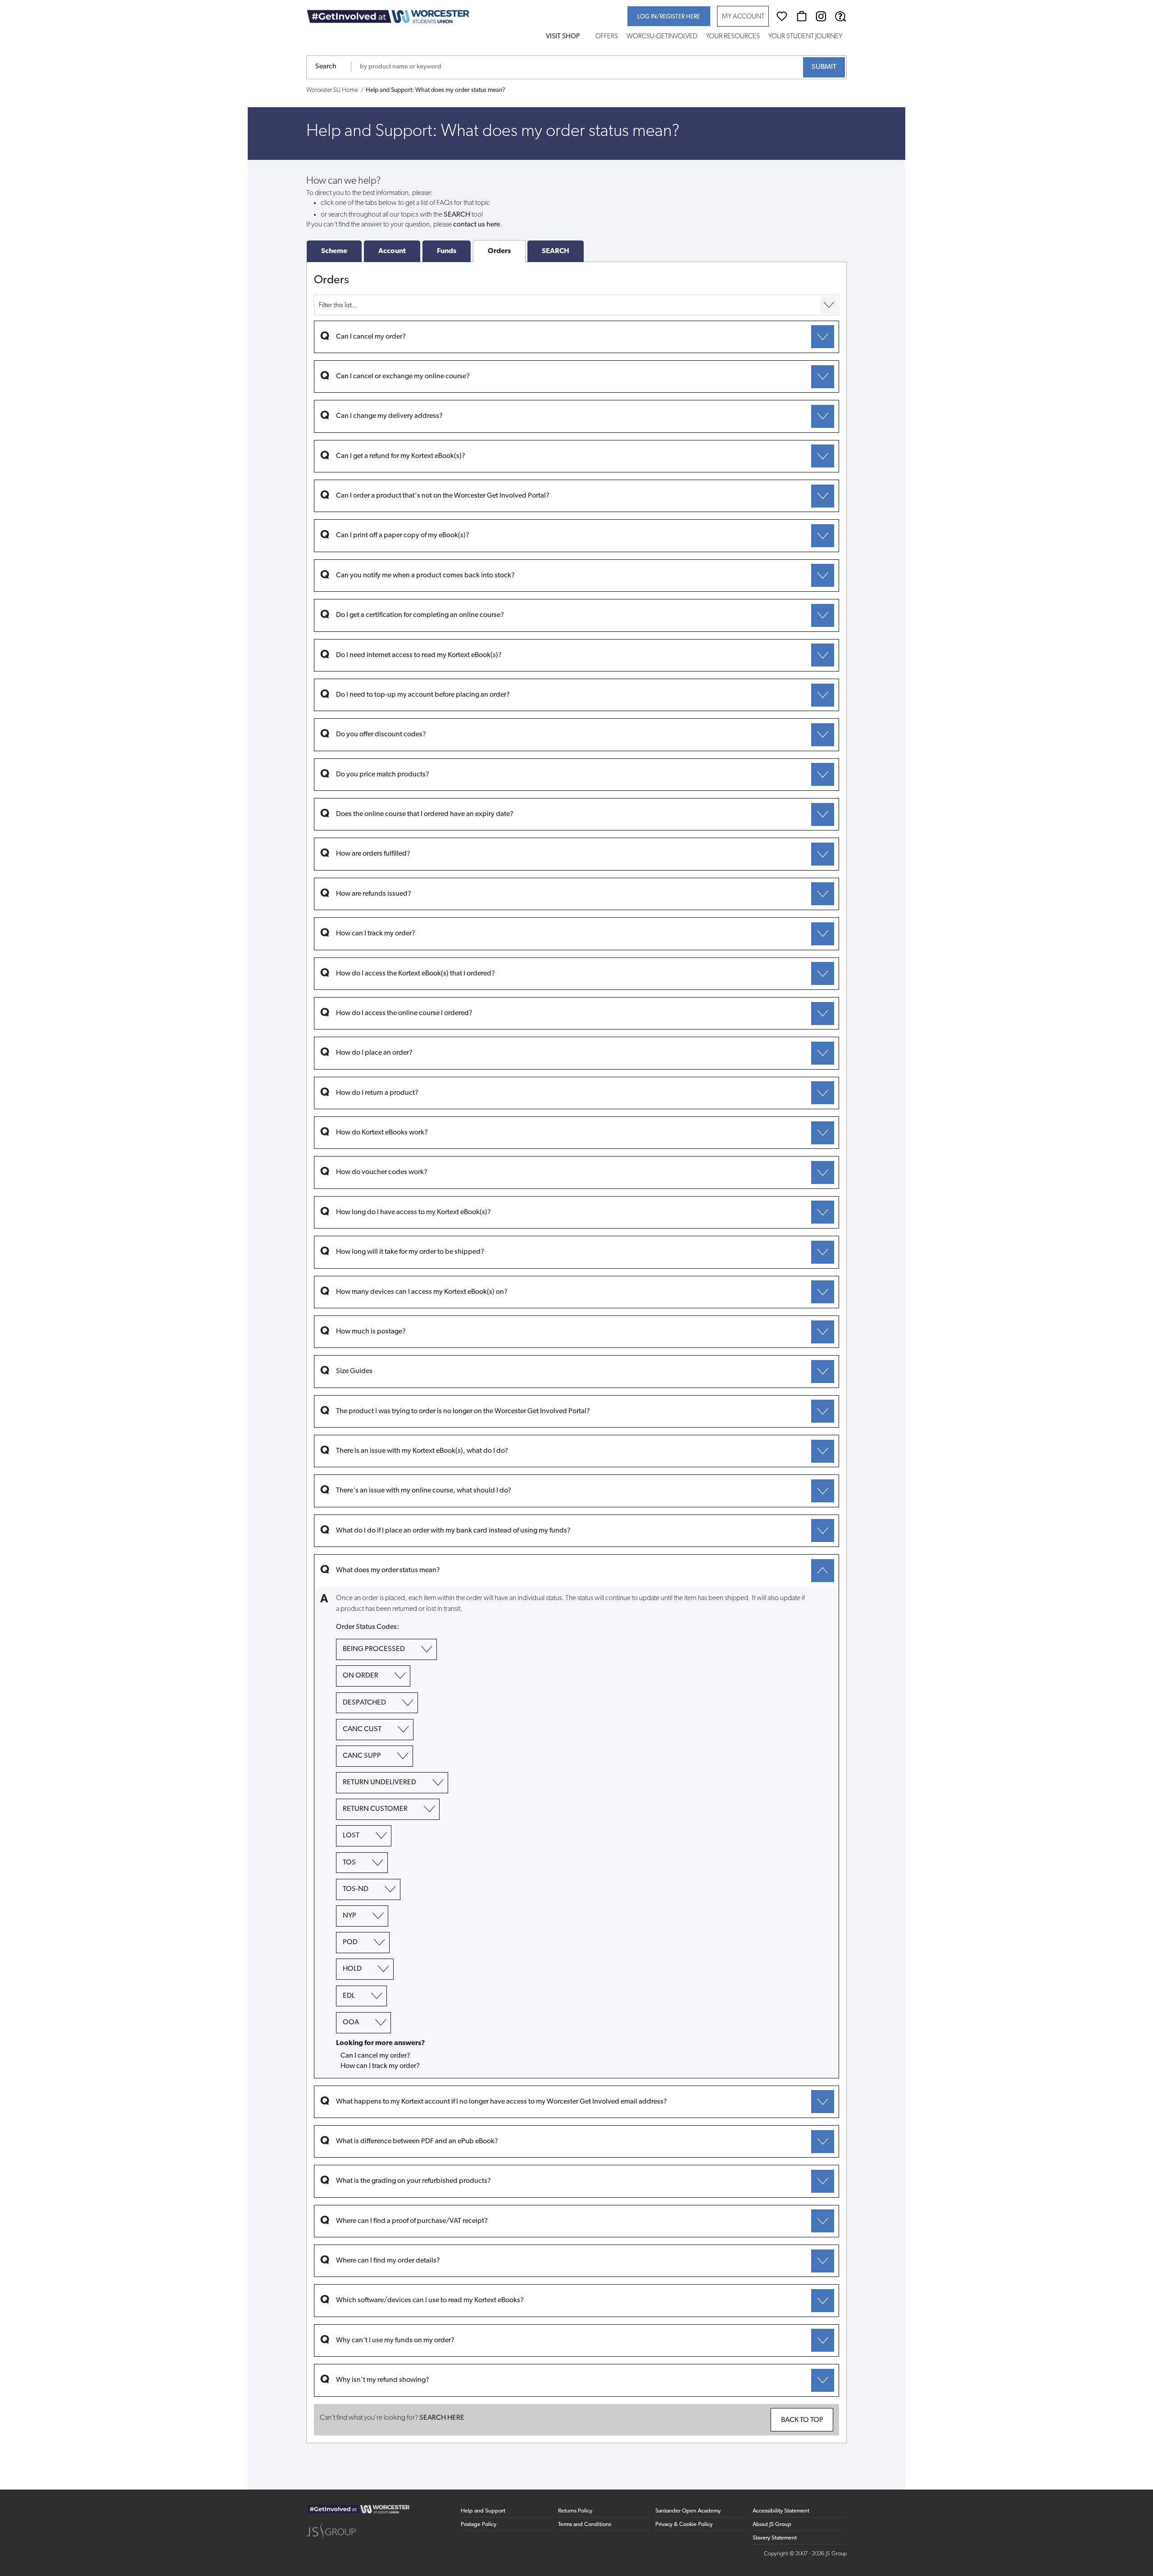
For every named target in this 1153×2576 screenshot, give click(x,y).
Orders (499, 251)
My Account (743, 17)
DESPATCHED (364, 1703)
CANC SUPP (362, 1756)
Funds (447, 251)
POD (350, 1943)
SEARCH (556, 251)
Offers (607, 37)
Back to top (802, 2420)
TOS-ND (356, 1889)
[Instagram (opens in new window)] (821, 16)
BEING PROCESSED (374, 1650)
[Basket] (802, 16)
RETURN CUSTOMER (375, 1810)
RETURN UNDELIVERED (379, 1783)
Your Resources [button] (733, 37)
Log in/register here (669, 17)
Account (392, 251)
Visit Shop (563, 37)
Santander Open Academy (688, 2511)
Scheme (334, 251)
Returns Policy (575, 2511)
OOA (351, 2023)
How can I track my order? (380, 2066)
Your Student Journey (805, 37)
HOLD (352, 1969)
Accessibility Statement (781, 2511)
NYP (350, 1916)
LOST (351, 1836)
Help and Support (483, 2511)
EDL (349, 1996)
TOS (349, 1863)
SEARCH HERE (442, 2418)
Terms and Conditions (585, 2524)
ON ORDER (361, 1676)
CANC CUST (362, 1729)
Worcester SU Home (332, 90)
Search (326, 67)
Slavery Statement (775, 2538)
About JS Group (772, 2524)
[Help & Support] (840, 16)
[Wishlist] (782, 16)
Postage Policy (479, 2524)
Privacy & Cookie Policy (684, 2524)
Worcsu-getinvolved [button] (662, 37)
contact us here (477, 225)
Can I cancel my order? (375, 2056)
